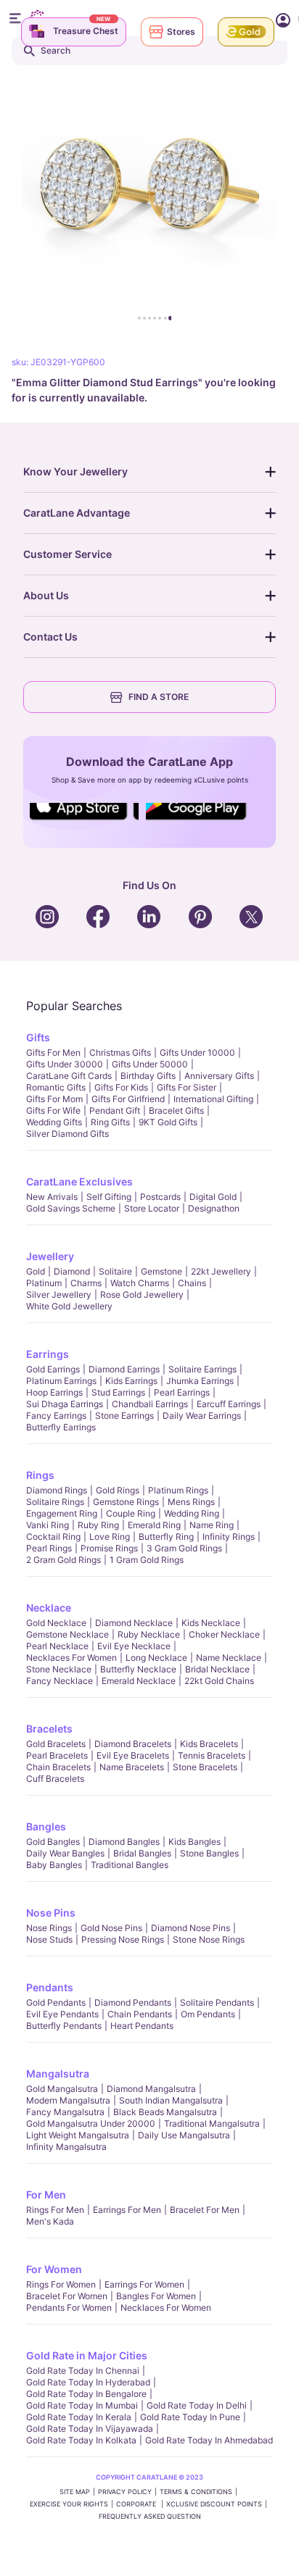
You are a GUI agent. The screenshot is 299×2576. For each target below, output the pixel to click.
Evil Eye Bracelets (133, 1755)
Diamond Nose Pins (191, 1928)
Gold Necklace (56, 1623)
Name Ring (212, 1525)
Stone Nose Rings (209, 1939)
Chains (192, 1283)
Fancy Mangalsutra (65, 2112)
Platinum (44, 1283)
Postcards (160, 1197)
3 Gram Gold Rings (184, 1548)
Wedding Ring (192, 1513)
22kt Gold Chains (219, 1681)
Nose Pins (51, 1913)
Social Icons (84, 821)
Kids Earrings (131, 1381)
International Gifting (213, 1099)
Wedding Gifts (54, 1122)
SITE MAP (75, 2492)
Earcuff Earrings (229, 1404)
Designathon (214, 1208)
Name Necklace (229, 1658)
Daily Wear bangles (65, 1853)
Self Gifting (109, 1197)
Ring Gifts (110, 1122)
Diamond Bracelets (133, 1744)
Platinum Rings (178, 1490)
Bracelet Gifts (176, 1110)
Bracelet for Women (67, 2296)
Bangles (46, 1826)
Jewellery (50, 1256)
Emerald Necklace (139, 1681)
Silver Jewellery (59, 1295)
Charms (86, 1283)
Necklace (49, 1608)
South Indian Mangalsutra (171, 2100)
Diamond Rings (57, 1490)
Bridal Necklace (217, 1669)
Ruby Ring (98, 1525)
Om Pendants (208, 2014)
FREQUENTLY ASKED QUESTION (150, 2516)
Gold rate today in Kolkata (81, 2440)
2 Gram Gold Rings (64, 1560)
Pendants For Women (69, 2308)
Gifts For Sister (187, 1087)
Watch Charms (140, 1283)
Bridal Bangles (142, 1853)
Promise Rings (109, 1548)
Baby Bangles (54, 1865)
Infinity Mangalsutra (66, 2147)
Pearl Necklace (57, 1646)
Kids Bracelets (209, 1744)
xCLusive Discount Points (214, 2504)
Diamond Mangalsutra (151, 2089)
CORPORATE (137, 2504)
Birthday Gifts (148, 1076)
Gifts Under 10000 (197, 1053)
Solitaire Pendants (217, 2002)
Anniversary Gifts (219, 1076)
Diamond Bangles (124, 1842)
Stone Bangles (209, 1853)
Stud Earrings (118, 1392)
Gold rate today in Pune (190, 2417)
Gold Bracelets (56, 1744)
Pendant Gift (115, 1110)
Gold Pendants (56, 2002)
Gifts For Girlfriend (128, 1099)
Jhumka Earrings (200, 1381)
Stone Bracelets (205, 1767)
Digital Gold (213, 1197)
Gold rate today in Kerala (79, 2417)
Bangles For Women (156, 2296)
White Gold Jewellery (69, 1306)
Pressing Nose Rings (123, 1939)
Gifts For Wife (53, 1110)
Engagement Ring (62, 1513)
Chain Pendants (140, 2014)
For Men (46, 2194)
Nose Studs (49, 1939)
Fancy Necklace (60, 1681)
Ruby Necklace (149, 1634)
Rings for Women (61, 2284)
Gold (36, 1271)
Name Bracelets (132, 1767)
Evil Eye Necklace (134, 1646)
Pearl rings (49, 1548)
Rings (40, 1475)
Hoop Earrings (54, 1392)
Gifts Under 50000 (150, 1064)
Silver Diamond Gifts (67, 1134)
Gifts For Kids (121, 1087)
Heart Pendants (142, 2026)
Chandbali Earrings (150, 1404)
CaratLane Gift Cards (69, 1076)
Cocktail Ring (53, 1537)
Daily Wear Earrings (202, 1416)
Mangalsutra (58, 2073)
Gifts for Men (53, 1053)
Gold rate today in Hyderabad (88, 2382)
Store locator (152, 1208)
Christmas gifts (120, 1053)
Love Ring (110, 1537)
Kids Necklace (211, 1623)
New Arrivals (52, 1197)
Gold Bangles (53, 1842)
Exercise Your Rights (69, 2504)
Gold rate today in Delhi (197, 2405)
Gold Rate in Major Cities (87, 2355)
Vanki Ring (48, 1525)
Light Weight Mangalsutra (78, 2135)
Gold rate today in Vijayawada (90, 2429)
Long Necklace (156, 1658)
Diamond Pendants (133, 2002)
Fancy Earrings (56, 1416)
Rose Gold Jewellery (142, 1295)
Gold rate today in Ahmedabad (209, 2440)
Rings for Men (55, 2210)
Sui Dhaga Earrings (65, 1404)
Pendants (50, 1987)
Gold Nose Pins (111, 1928)
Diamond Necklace (134, 1623)
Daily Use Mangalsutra (184, 2135)
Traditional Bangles (130, 1865)
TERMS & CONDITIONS (196, 2492)
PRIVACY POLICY (125, 2492)
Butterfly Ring (166, 1537)
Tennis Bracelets (212, 1755)
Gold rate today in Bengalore (86, 2394)
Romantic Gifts (56, 1087)
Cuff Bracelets (55, 1779)
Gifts (38, 1037)
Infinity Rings (229, 1537)
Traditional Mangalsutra (212, 2123)
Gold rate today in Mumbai (82, 2405)
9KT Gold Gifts (168, 1122)
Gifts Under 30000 (65, 1064)
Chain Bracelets (58, 1767)
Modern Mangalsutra (68, 2100)
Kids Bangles (194, 1842)
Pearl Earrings (182, 1392)
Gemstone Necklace (67, 1634)
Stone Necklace (59, 1669)
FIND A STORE (159, 697)
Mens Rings (191, 1502)
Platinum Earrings (61, 1381)
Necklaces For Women (71, 1658)
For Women (54, 2269)
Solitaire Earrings (202, 1369)
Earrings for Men (127, 2210)
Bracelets (49, 1729)
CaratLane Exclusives (79, 1181)
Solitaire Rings (55, 1502)
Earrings (48, 1354)
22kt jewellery (221, 1271)
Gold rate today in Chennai (83, 2371)
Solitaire (115, 1271)
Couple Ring (131, 1513)
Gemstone (161, 1271)
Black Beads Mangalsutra (165, 2112)
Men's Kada (50, 2221)
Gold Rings (118, 1490)
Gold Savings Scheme (71, 1208)
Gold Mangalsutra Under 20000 (91, 2123)
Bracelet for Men (205, 2210)
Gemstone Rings (126, 1502)
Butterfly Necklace (138, 1669)
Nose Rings (49, 1928)
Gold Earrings (53, 1369)
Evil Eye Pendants (62, 2014)
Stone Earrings (124, 1416)
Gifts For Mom (54, 1099)
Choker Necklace (224, 1634)
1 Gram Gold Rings (147, 1560)
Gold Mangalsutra (62, 2089)
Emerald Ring (154, 1525)
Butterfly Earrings (61, 1427)
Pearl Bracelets (57, 1755)
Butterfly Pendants (64, 2026)
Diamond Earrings (124, 1369)
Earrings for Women (144, 2284)
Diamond (72, 1271)
